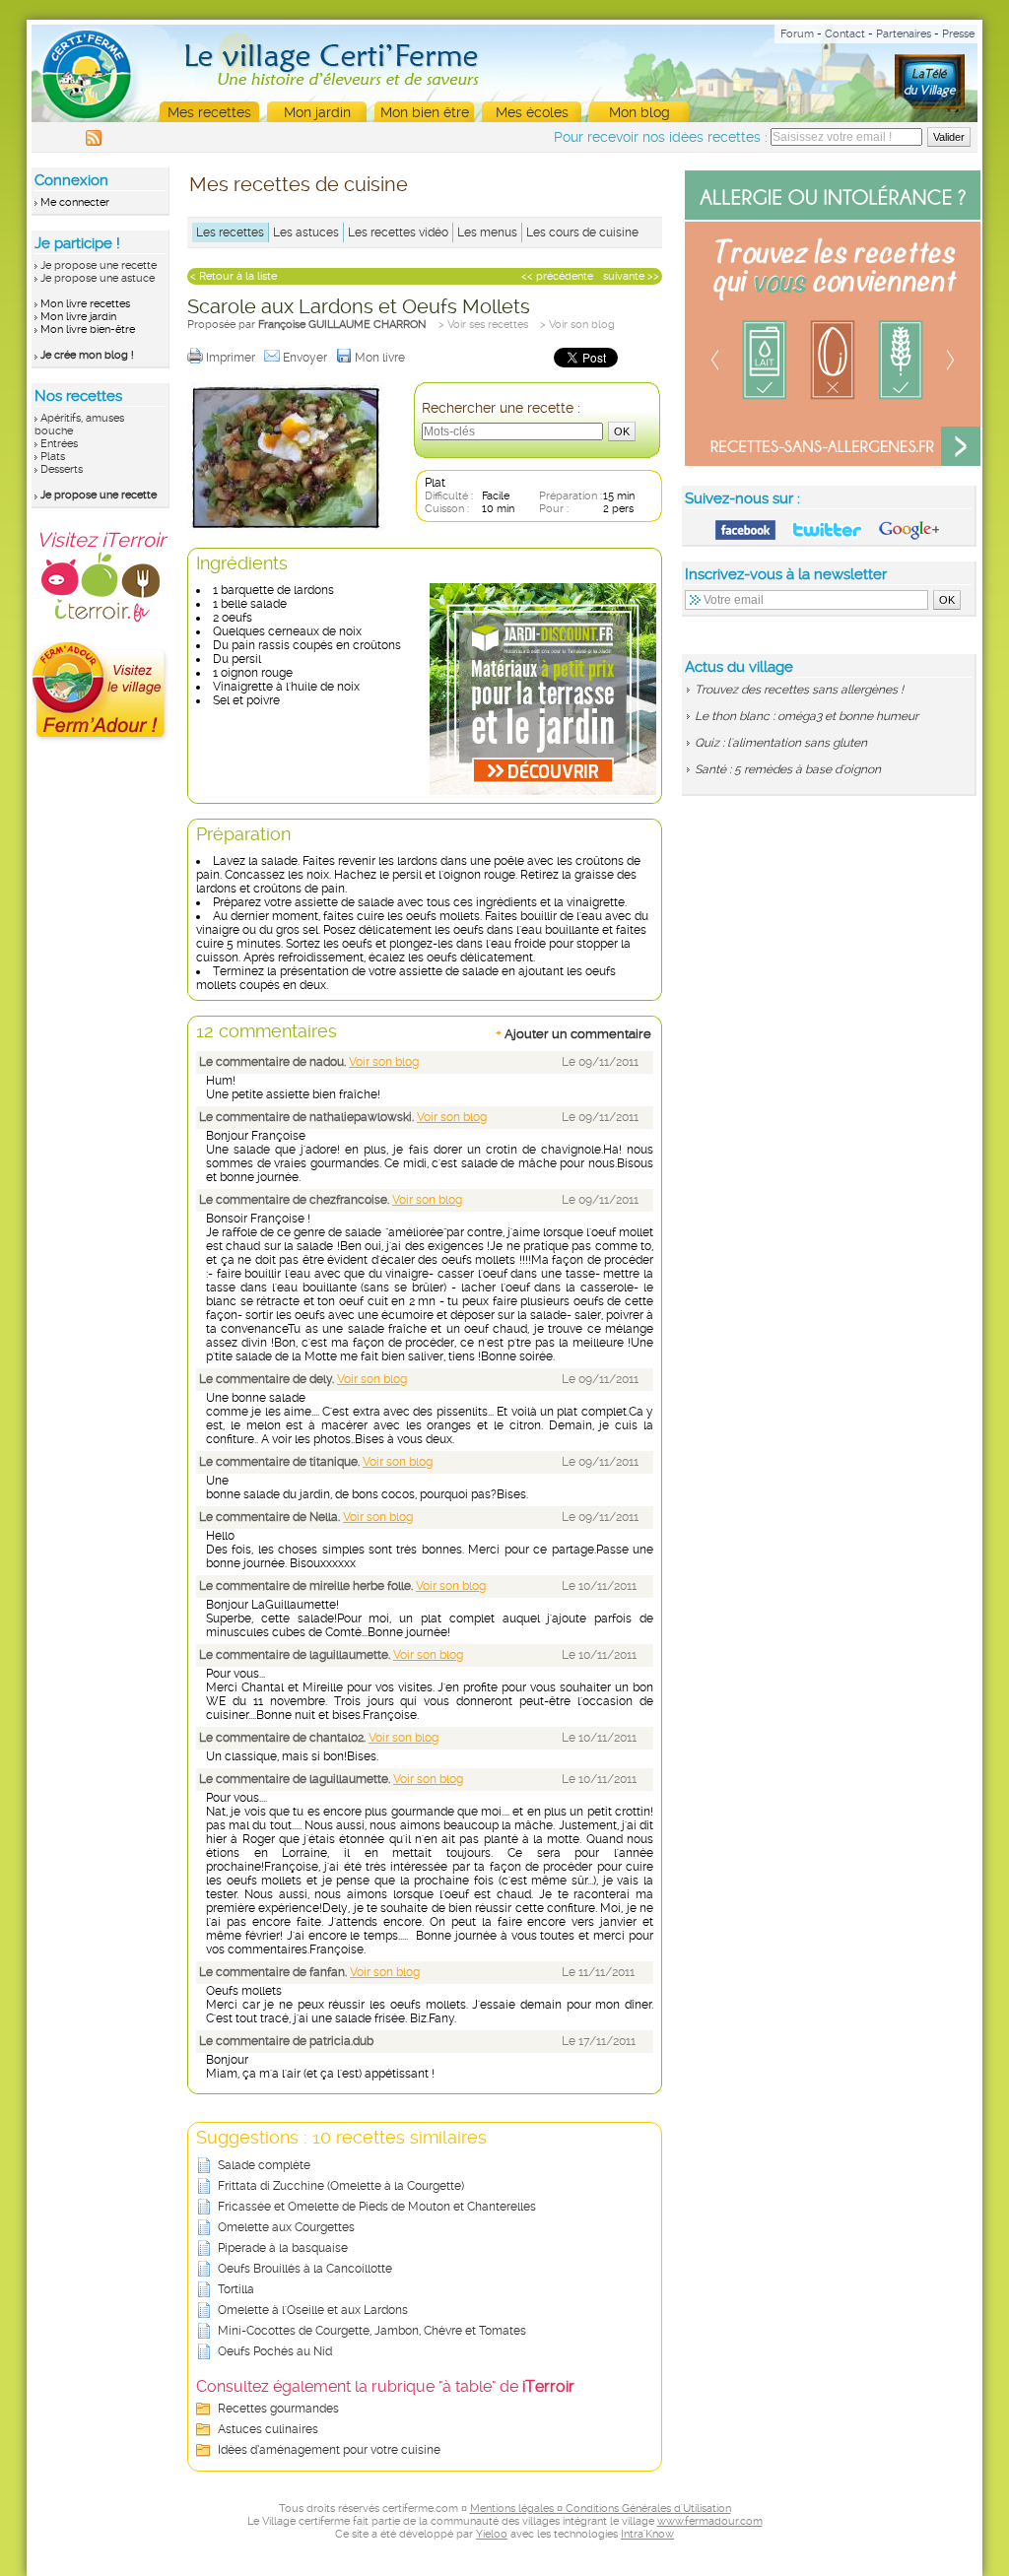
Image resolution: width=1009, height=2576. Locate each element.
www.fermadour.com (710, 2521)
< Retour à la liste (234, 276)
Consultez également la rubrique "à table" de (385, 2386)
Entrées (59, 444)
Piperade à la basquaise (283, 2248)
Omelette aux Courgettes (286, 2227)
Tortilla (236, 2289)
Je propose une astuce (98, 278)
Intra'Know (647, 2534)
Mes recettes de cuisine (299, 184)
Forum (797, 34)
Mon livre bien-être (88, 330)
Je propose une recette (99, 265)
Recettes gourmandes (278, 2409)
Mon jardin (317, 112)
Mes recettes (209, 112)
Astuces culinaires (268, 2429)
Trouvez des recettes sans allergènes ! (799, 690)
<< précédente (557, 276)
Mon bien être (425, 112)
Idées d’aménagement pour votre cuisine (329, 2450)
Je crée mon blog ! (87, 355)
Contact (845, 34)
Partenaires (904, 34)
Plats (53, 457)
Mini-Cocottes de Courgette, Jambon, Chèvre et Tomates (372, 2331)
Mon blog (639, 112)
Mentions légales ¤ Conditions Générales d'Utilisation (601, 2509)
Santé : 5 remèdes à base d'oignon (788, 769)
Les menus (487, 232)
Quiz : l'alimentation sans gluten (781, 743)
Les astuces (306, 232)
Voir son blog (384, 1062)
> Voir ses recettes (483, 325)
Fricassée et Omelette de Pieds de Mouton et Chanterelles (377, 2207)
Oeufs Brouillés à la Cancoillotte (305, 2269)
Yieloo (492, 2534)
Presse (958, 34)
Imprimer (232, 358)
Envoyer (306, 358)
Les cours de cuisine (582, 232)
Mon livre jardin (78, 317)
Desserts (62, 469)
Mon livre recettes (85, 304)
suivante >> (631, 276)
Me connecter (75, 202)
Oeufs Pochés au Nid (275, 2351)
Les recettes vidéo (398, 232)
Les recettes (230, 232)
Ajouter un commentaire (573, 1033)
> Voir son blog (577, 325)
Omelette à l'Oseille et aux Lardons (313, 2310)
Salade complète (264, 2165)
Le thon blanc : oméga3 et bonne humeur (807, 716)
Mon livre (381, 358)
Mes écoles (532, 112)
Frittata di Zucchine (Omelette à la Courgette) (341, 2186)
